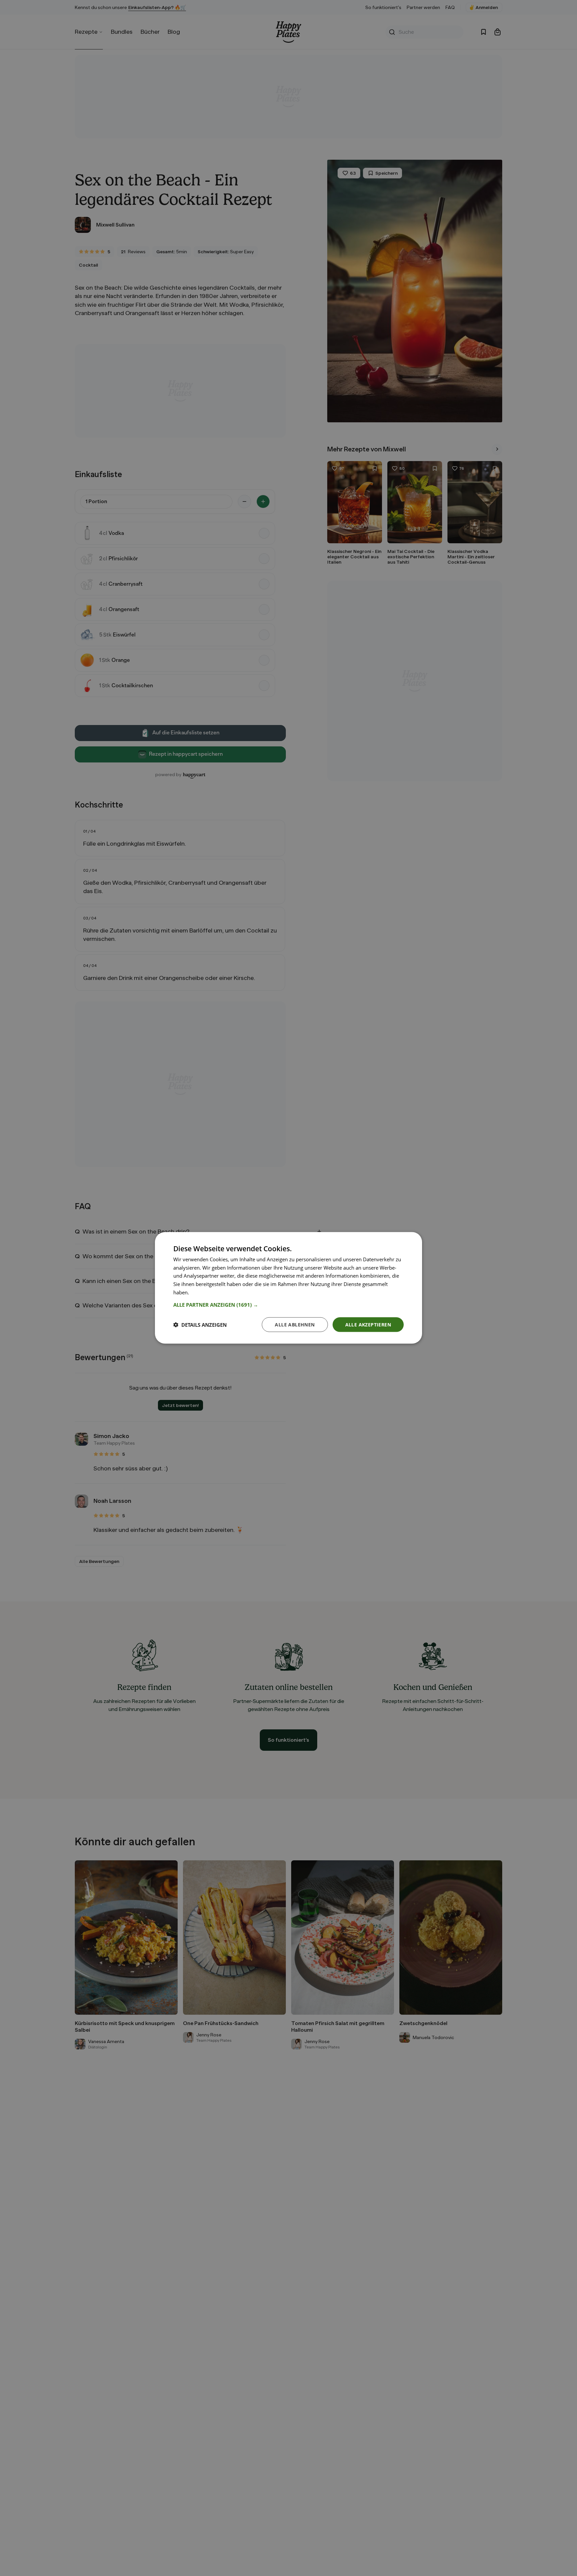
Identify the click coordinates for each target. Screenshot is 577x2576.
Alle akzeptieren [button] (368, 1325)
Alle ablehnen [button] (295, 1325)
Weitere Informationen (216, 1292)
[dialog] (288, 1288)
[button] (288, 1305)
